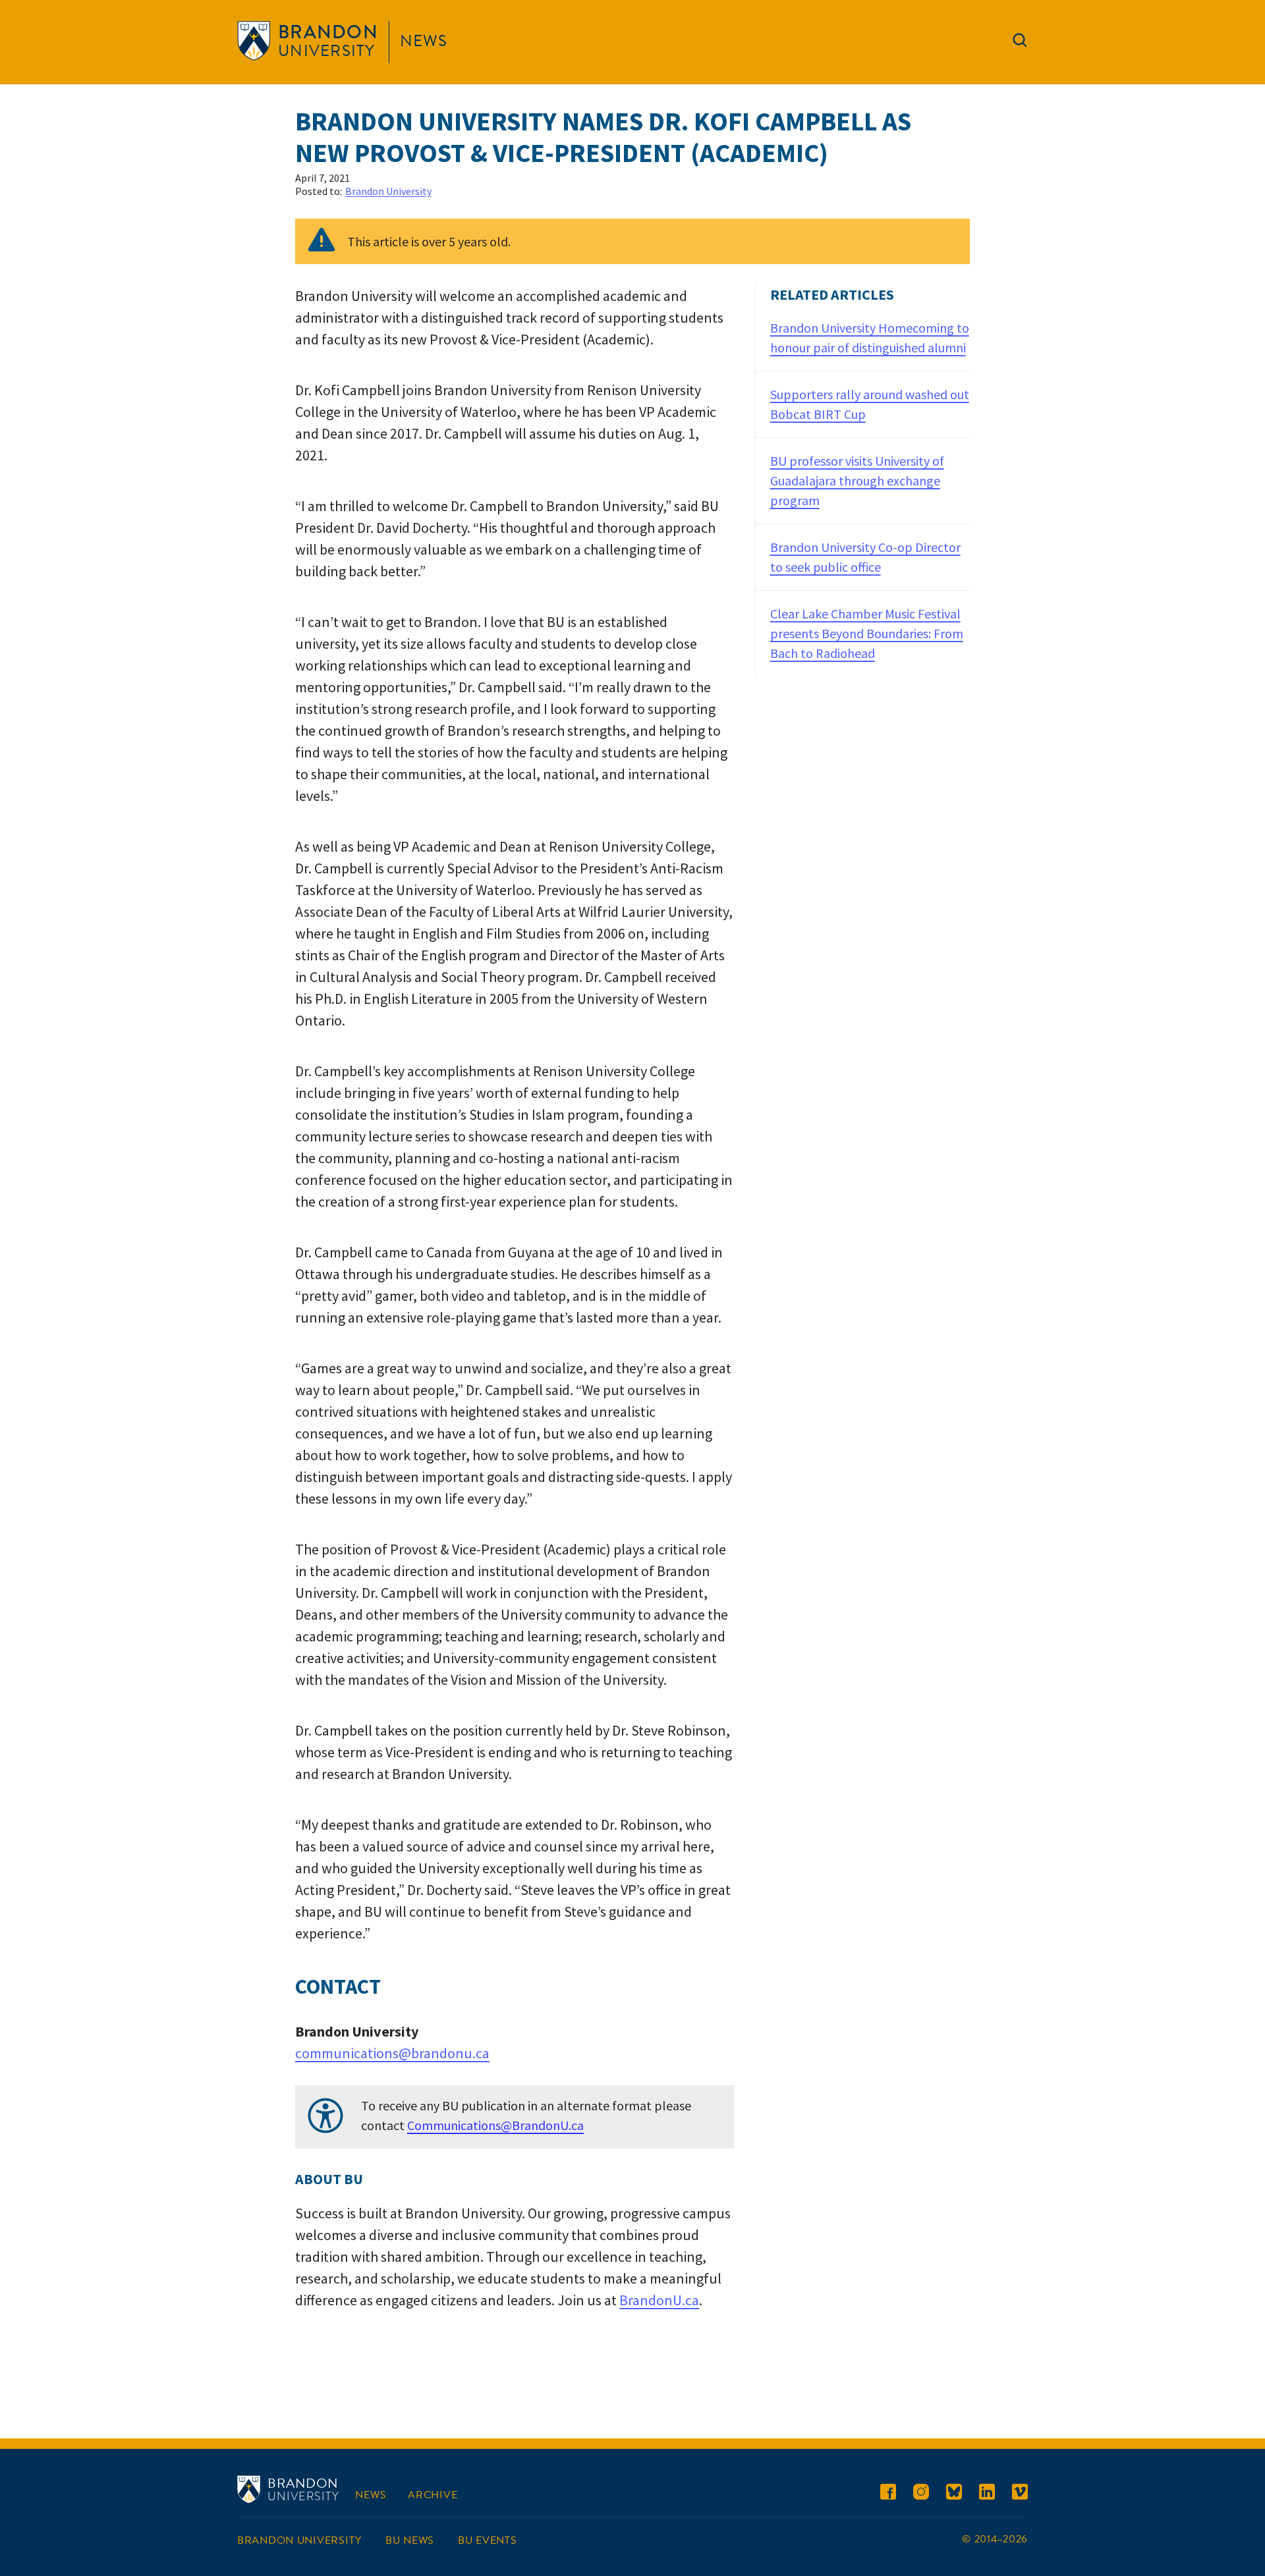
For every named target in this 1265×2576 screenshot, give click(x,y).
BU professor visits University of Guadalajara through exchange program (857, 480)
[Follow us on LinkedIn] (987, 2494)
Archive (433, 2495)
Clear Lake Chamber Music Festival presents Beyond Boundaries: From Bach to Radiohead (867, 633)
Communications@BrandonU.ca (495, 2125)
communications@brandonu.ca (392, 2053)
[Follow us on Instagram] (921, 2494)
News (424, 41)
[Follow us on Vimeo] (1020, 2494)
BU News (410, 2540)
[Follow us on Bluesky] (954, 2494)
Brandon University (388, 191)
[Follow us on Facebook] (888, 2494)
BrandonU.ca (659, 2300)
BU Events (487, 2540)
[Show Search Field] (1020, 43)
